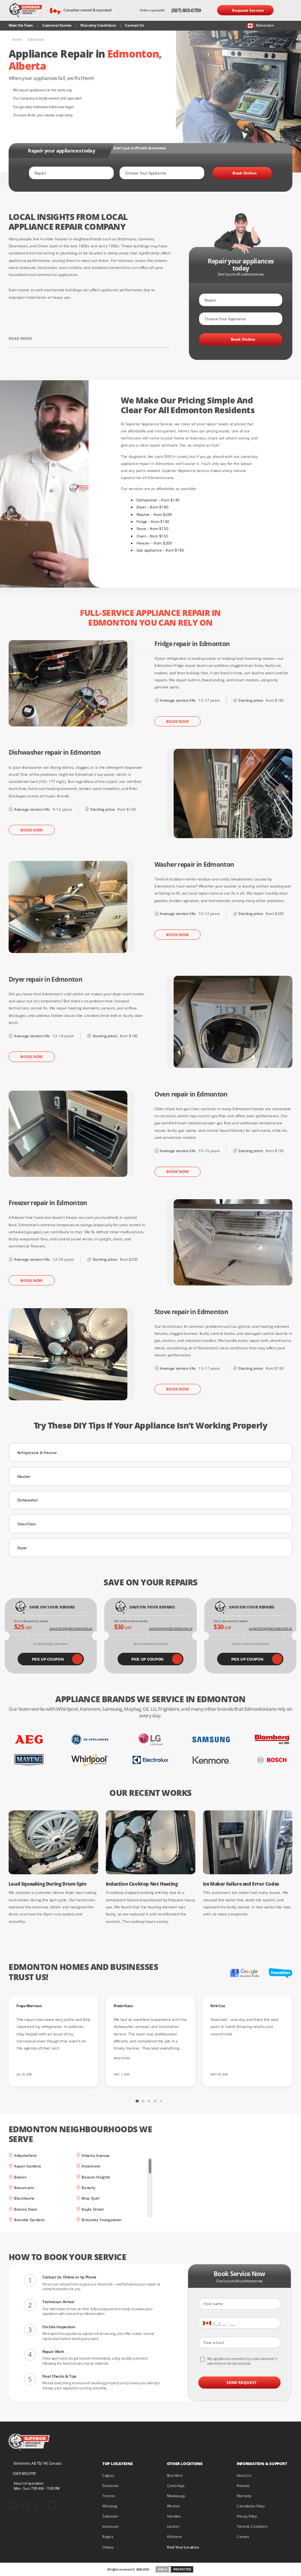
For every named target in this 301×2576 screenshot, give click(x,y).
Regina (108, 2537)
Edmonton (111, 2486)
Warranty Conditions (98, 25)
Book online (245, 173)
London (173, 2526)
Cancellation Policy (251, 2506)
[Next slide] (216, 2099)
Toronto (108, 2496)
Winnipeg (110, 2506)
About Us (244, 2475)
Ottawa (108, 2547)
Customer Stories (57, 25)
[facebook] (13, 2505)
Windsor (173, 2506)
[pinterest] (26, 2505)
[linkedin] (52, 2505)
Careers (243, 2537)
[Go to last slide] (85, 2099)
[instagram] (39, 2505)
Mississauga (176, 2496)
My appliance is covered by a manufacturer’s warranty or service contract (242, 2361)
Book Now (177, 721)
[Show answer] (283, 1452)
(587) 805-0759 (186, 10)
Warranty (244, 2496)
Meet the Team (21, 25)
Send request (242, 2382)
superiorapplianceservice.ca (71, 1628)
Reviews (243, 2486)
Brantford (175, 2475)
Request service (248, 10)
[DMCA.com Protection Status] (174, 2569)
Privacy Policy (247, 2516)
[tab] (137, 2101)
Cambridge (176, 2486)
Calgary (108, 2475)
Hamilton (174, 2516)
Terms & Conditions (252, 2526)
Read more (20, 338)
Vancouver (111, 2526)
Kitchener (175, 2537)
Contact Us (134, 25)
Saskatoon (110, 2516)
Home (17, 40)
